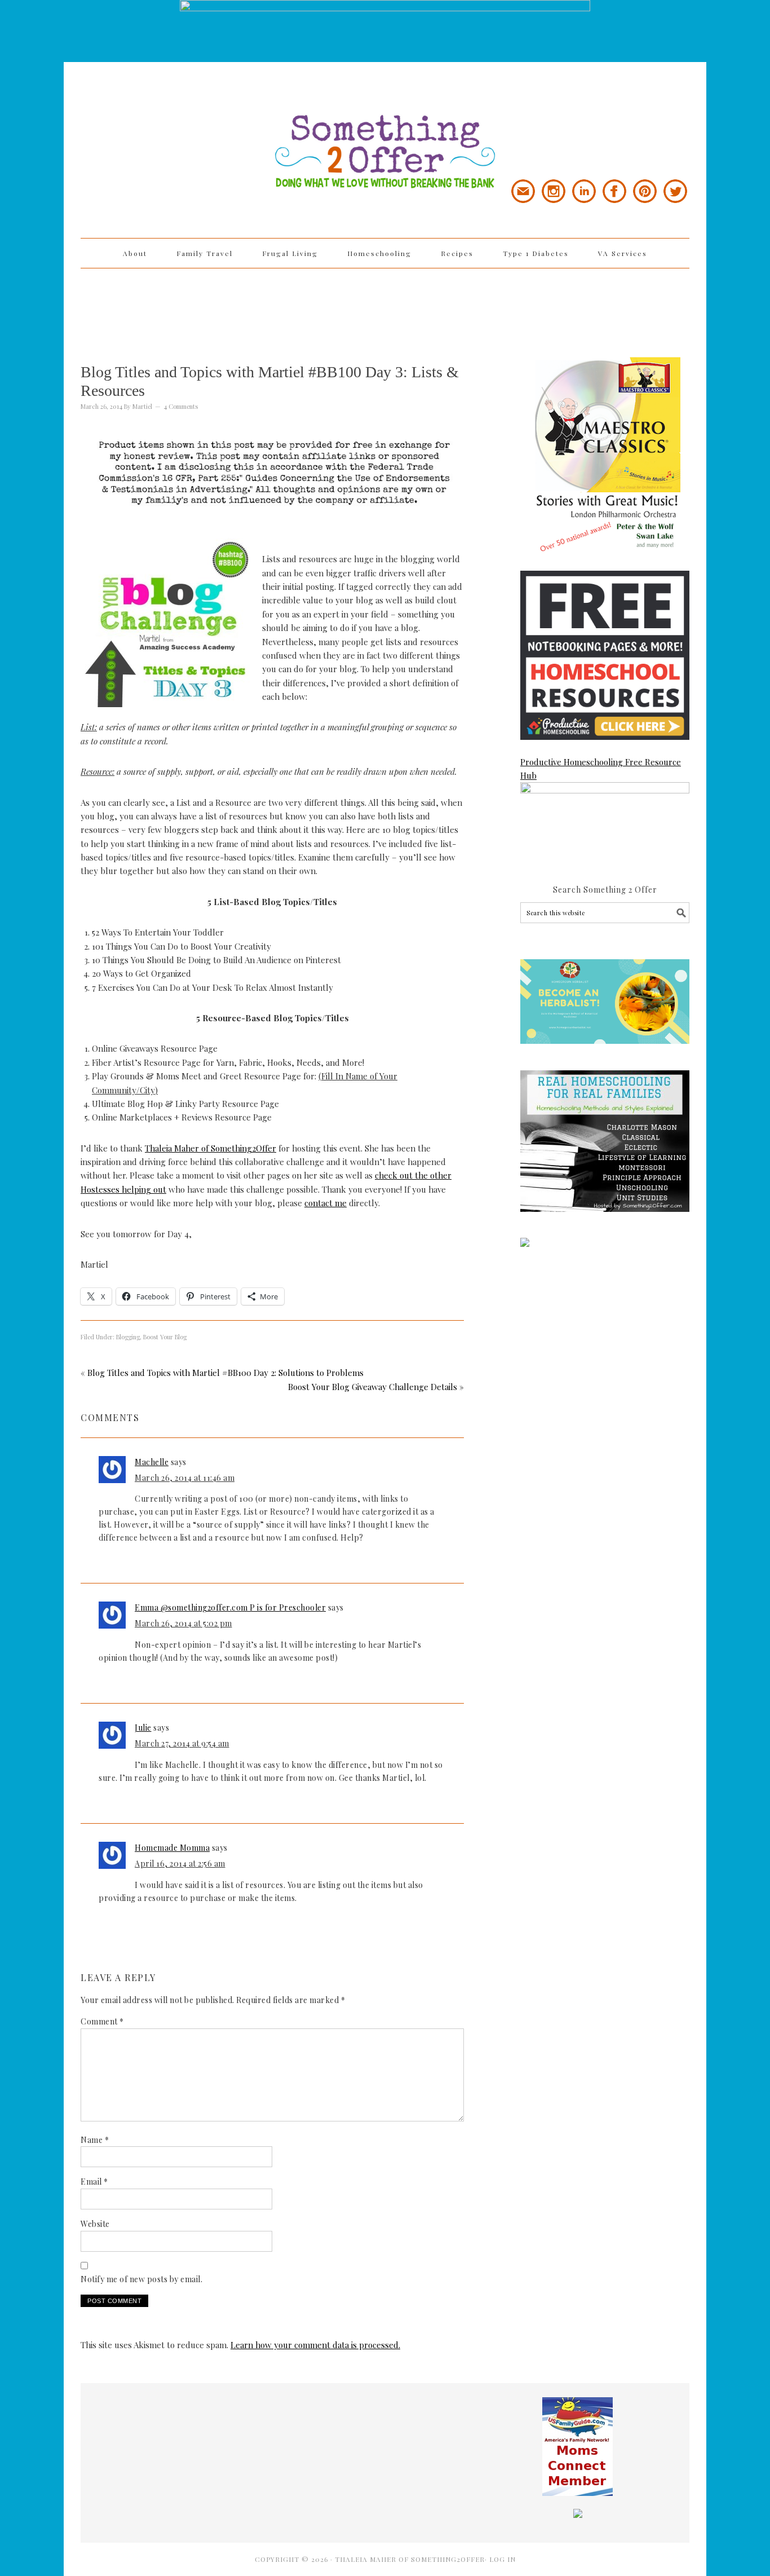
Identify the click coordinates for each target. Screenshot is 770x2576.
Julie (143, 1728)
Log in (503, 2559)
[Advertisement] (385, 305)
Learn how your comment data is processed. (315, 2345)
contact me (326, 1203)
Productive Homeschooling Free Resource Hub (601, 769)
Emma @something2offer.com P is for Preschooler (230, 1607)
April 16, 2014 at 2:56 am (180, 1863)
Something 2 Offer (182, 120)
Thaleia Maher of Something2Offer (211, 1148)
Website (95, 2224)
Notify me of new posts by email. (141, 2279)
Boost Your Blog (165, 1337)
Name (95, 2140)
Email (94, 2182)
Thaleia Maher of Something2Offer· (412, 2559)
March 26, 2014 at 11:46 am (185, 1478)
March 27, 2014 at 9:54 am (182, 1743)
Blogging (128, 1337)
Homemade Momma (172, 1848)
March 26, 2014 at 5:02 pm (183, 1623)
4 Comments (181, 406)
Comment (102, 2021)
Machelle (152, 1462)
